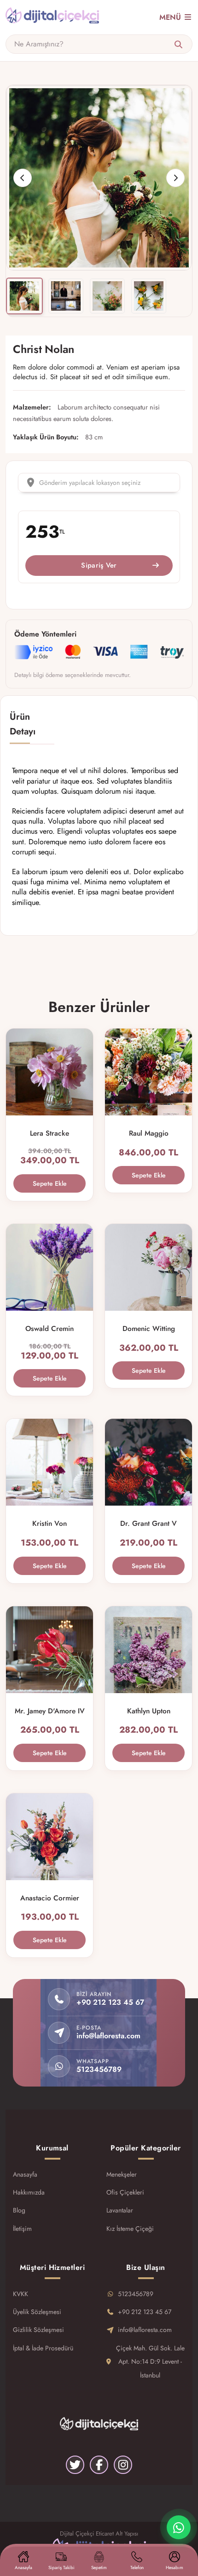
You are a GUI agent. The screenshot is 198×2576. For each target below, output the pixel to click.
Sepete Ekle (50, 1183)
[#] (52, 17)
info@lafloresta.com (145, 2330)
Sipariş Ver (99, 565)
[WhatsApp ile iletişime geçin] (179, 2527)
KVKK (20, 2294)
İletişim (22, 2229)
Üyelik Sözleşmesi (37, 2312)
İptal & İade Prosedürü (43, 2348)
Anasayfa (25, 2174)
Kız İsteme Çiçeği (130, 2229)
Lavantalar (120, 2210)
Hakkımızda (29, 2192)
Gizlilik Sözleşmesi (38, 2330)
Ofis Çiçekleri (125, 2192)
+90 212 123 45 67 (145, 2312)
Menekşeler (122, 2174)
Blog (19, 2210)
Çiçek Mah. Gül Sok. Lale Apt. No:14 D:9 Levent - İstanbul (150, 2362)
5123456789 (136, 2294)
